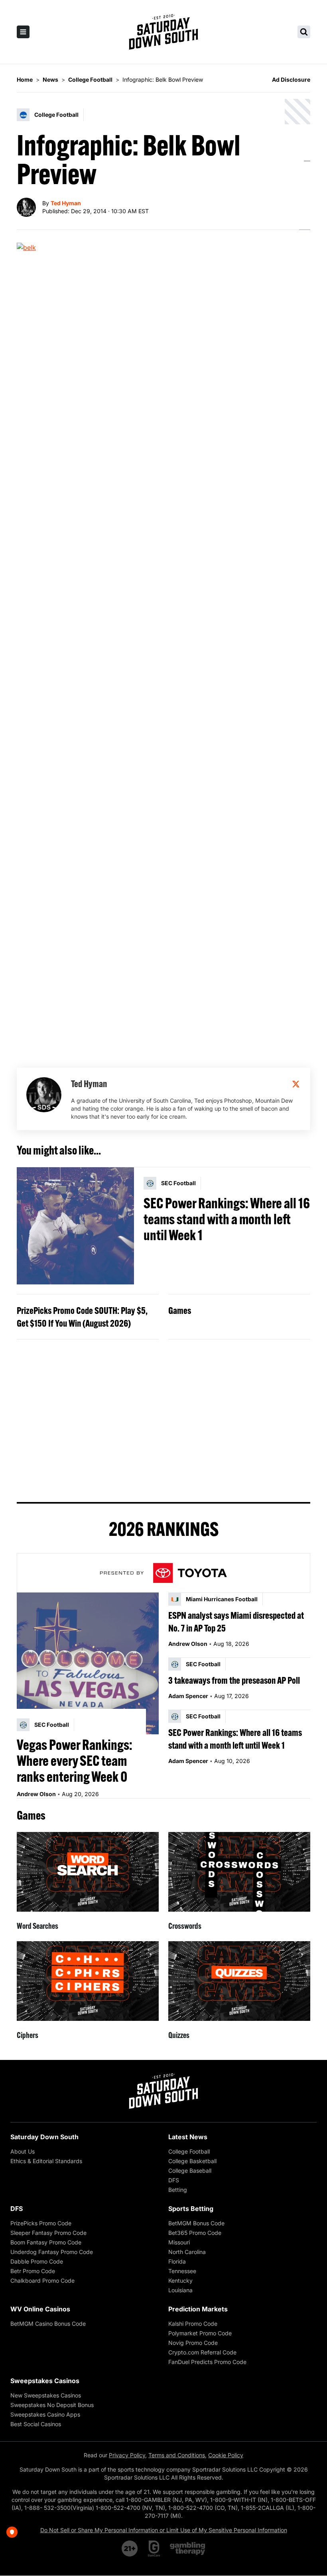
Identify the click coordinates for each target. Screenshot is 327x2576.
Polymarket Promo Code (200, 2333)
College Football (189, 2151)
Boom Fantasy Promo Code (46, 2242)
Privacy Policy (127, 2455)
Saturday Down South (44, 2137)
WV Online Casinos (40, 2309)
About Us (23, 2151)
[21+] (130, 2549)
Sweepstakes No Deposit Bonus (52, 2405)
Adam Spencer (188, 1696)
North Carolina (187, 2252)
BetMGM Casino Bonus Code (48, 2324)
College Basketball (192, 2161)
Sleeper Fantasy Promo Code (48, 2233)
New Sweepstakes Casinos (46, 2395)
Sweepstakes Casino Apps (45, 2414)
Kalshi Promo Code (193, 2324)
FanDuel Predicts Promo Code (207, 2362)
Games (180, 1310)
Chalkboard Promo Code (42, 2281)
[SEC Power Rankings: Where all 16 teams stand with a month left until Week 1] (75, 1226)
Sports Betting (191, 2209)
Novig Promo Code (193, 2343)
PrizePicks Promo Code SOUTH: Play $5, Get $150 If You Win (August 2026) (82, 1317)
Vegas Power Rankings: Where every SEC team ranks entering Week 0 (75, 1761)
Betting (178, 2190)
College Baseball (190, 2171)
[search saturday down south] (304, 32)
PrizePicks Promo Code (41, 2223)
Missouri (179, 2242)
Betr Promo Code (33, 2271)
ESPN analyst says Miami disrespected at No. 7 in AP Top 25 (236, 1622)
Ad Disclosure (291, 80)
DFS (174, 2180)
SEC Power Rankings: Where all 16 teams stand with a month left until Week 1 (227, 1219)
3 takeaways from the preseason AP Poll (234, 1680)
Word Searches (37, 1926)
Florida (177, 2261)
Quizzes (179, 2035)
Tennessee (182, 2271)
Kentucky (180, 2281)
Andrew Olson (36, 1794)
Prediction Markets (198, 2309)
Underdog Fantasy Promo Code (52, 2252)
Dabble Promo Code (37, 2261)
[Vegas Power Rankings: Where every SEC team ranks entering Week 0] (88, 1663)
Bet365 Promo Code (195, 2233)
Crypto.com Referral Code (202, 2352)
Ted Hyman (66, 203)
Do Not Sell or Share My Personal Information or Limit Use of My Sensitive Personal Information (164, 2530)
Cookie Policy (226, 2455)
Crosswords (185, 1926)
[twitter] (296, 1084)
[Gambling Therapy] (188, 2549)
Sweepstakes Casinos (45, 2381)
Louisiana (180, 2290)
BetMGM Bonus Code (196, 2223)
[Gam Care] (154, 2549)
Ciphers (28, 2035)
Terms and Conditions (177, 2455)
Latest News (188, 2137)
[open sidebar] (23, 32)
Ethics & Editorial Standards (46, 2161)
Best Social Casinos (36, 2424)
